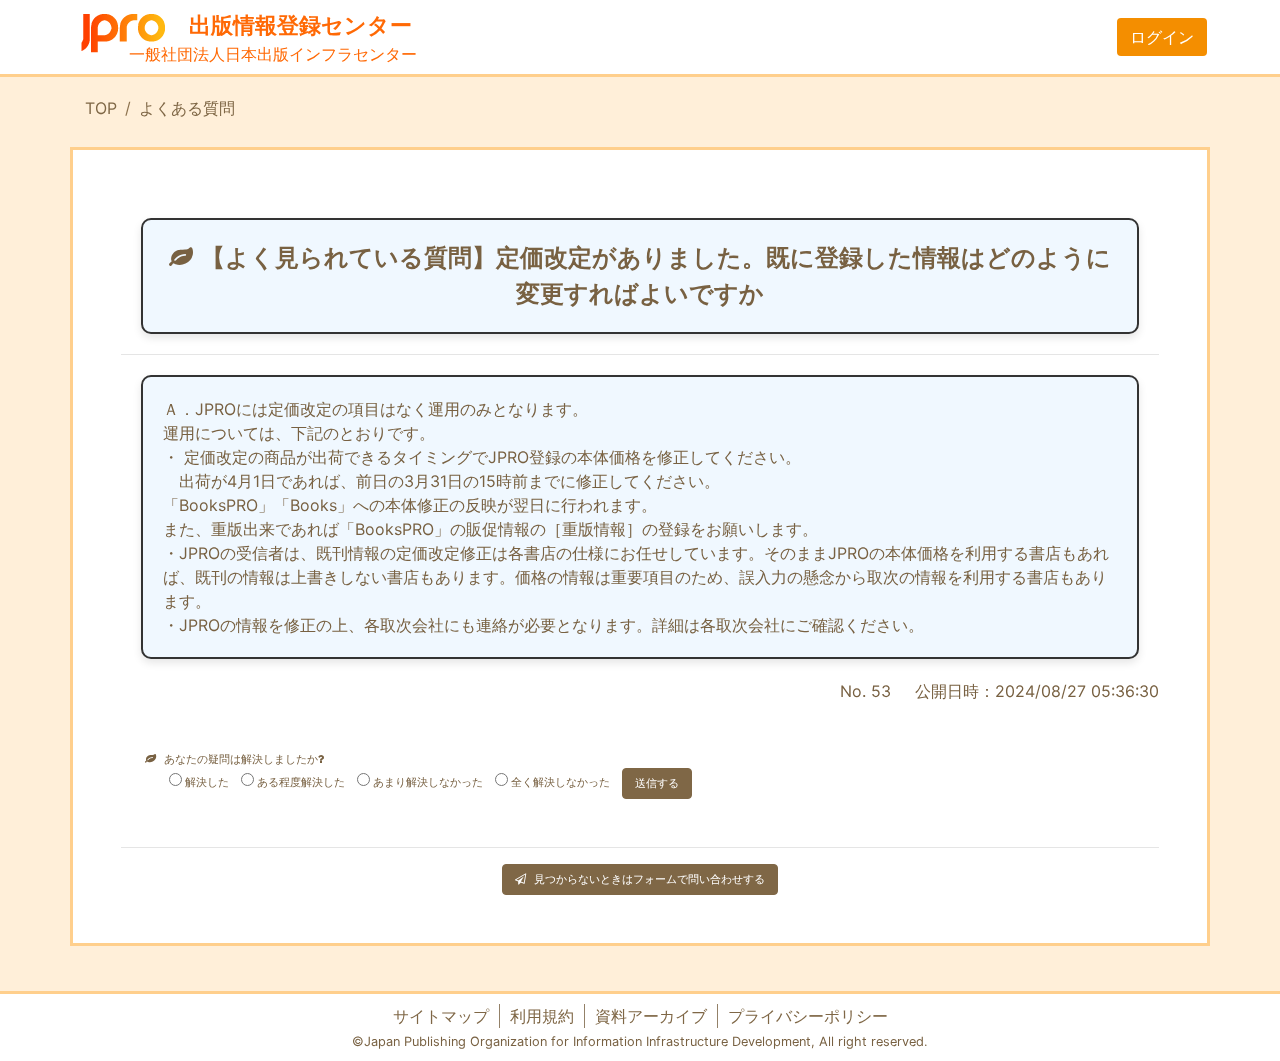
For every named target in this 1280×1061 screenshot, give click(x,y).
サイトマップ (441, 1016)
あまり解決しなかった (428, 782)
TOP (101, 108)
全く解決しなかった (560, 782)
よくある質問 (187, 108)
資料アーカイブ (651, 1016)
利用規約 (542, 1016)
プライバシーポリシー (808, 1016)
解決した (207, 782)
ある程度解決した (301, 782)
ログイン (1162, 37)
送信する (657, 783)
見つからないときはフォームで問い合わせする (649, 879)
